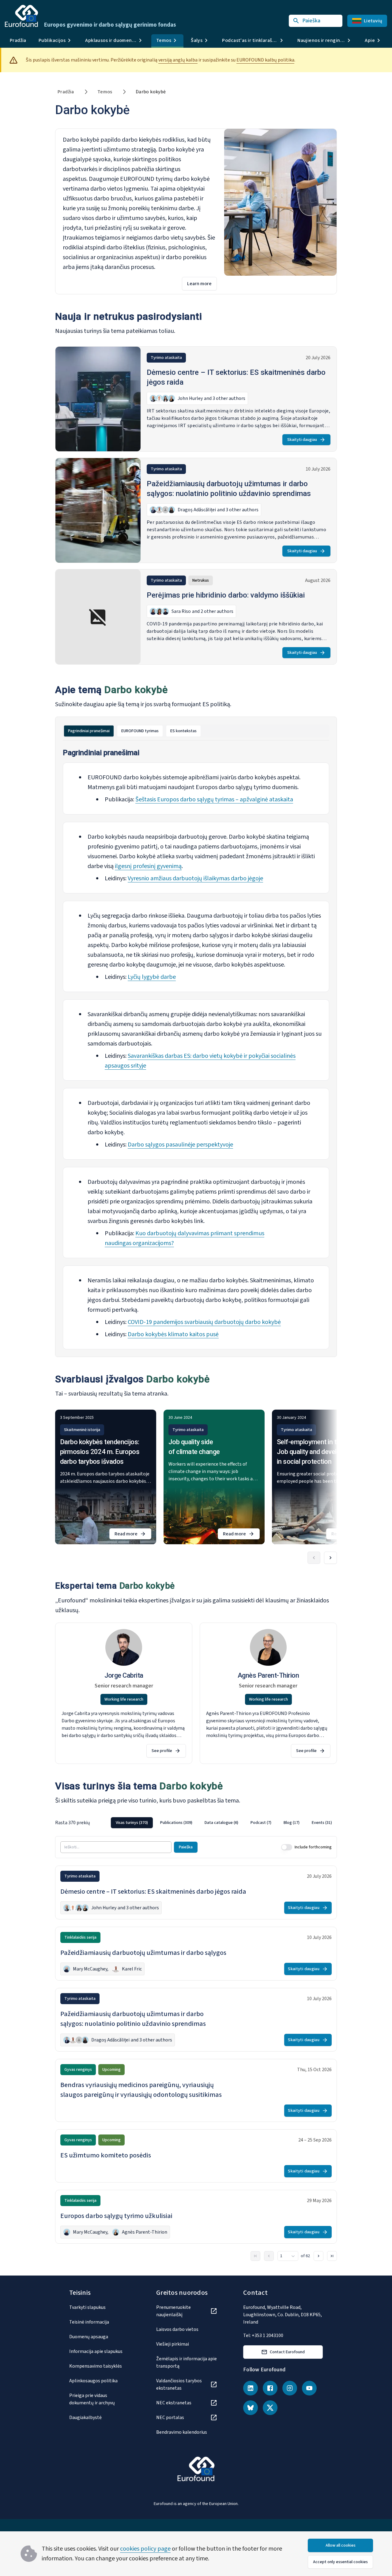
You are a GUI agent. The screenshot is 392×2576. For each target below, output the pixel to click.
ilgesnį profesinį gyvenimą (148, 866)
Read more (133, 1535)
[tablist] (196, 731)
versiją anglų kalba (178, 60)
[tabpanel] (196, 1049)
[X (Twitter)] (270, 2408)
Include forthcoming (313, 1847)
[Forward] (330, 1558)
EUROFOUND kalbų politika (265, 60)
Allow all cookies (341, 2545)
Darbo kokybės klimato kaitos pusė (173, 1334)
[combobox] (288, 2256)
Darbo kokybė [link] (151, 92)
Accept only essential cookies (340, 2562)
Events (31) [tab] (322, 1823)
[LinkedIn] (251, 2388)
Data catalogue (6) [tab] (221, 1823)
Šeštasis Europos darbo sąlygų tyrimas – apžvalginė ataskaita (214, 800)
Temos (105, 92)
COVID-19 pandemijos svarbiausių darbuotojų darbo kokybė (204, 1322)
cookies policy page (145, 2549)
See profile (162, 1751)
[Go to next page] (318, 2256)
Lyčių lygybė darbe (152, 977)
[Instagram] (290, 2388)
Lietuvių (373, 21)
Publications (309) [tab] (176, 1823)
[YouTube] (309, 2388)
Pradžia (18, 40)
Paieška (186, 1847)
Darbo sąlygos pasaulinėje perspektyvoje (180, 1145)
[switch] (287, 1847)
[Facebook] (270, 2388)
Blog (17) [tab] (292, 1823)
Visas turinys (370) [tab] (132, 1823)
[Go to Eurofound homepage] (21, 16)
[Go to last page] (332, 2256)
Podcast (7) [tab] (261, 1823)
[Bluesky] (251, 2408)
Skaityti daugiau (302, 440)
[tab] (89, 731)
